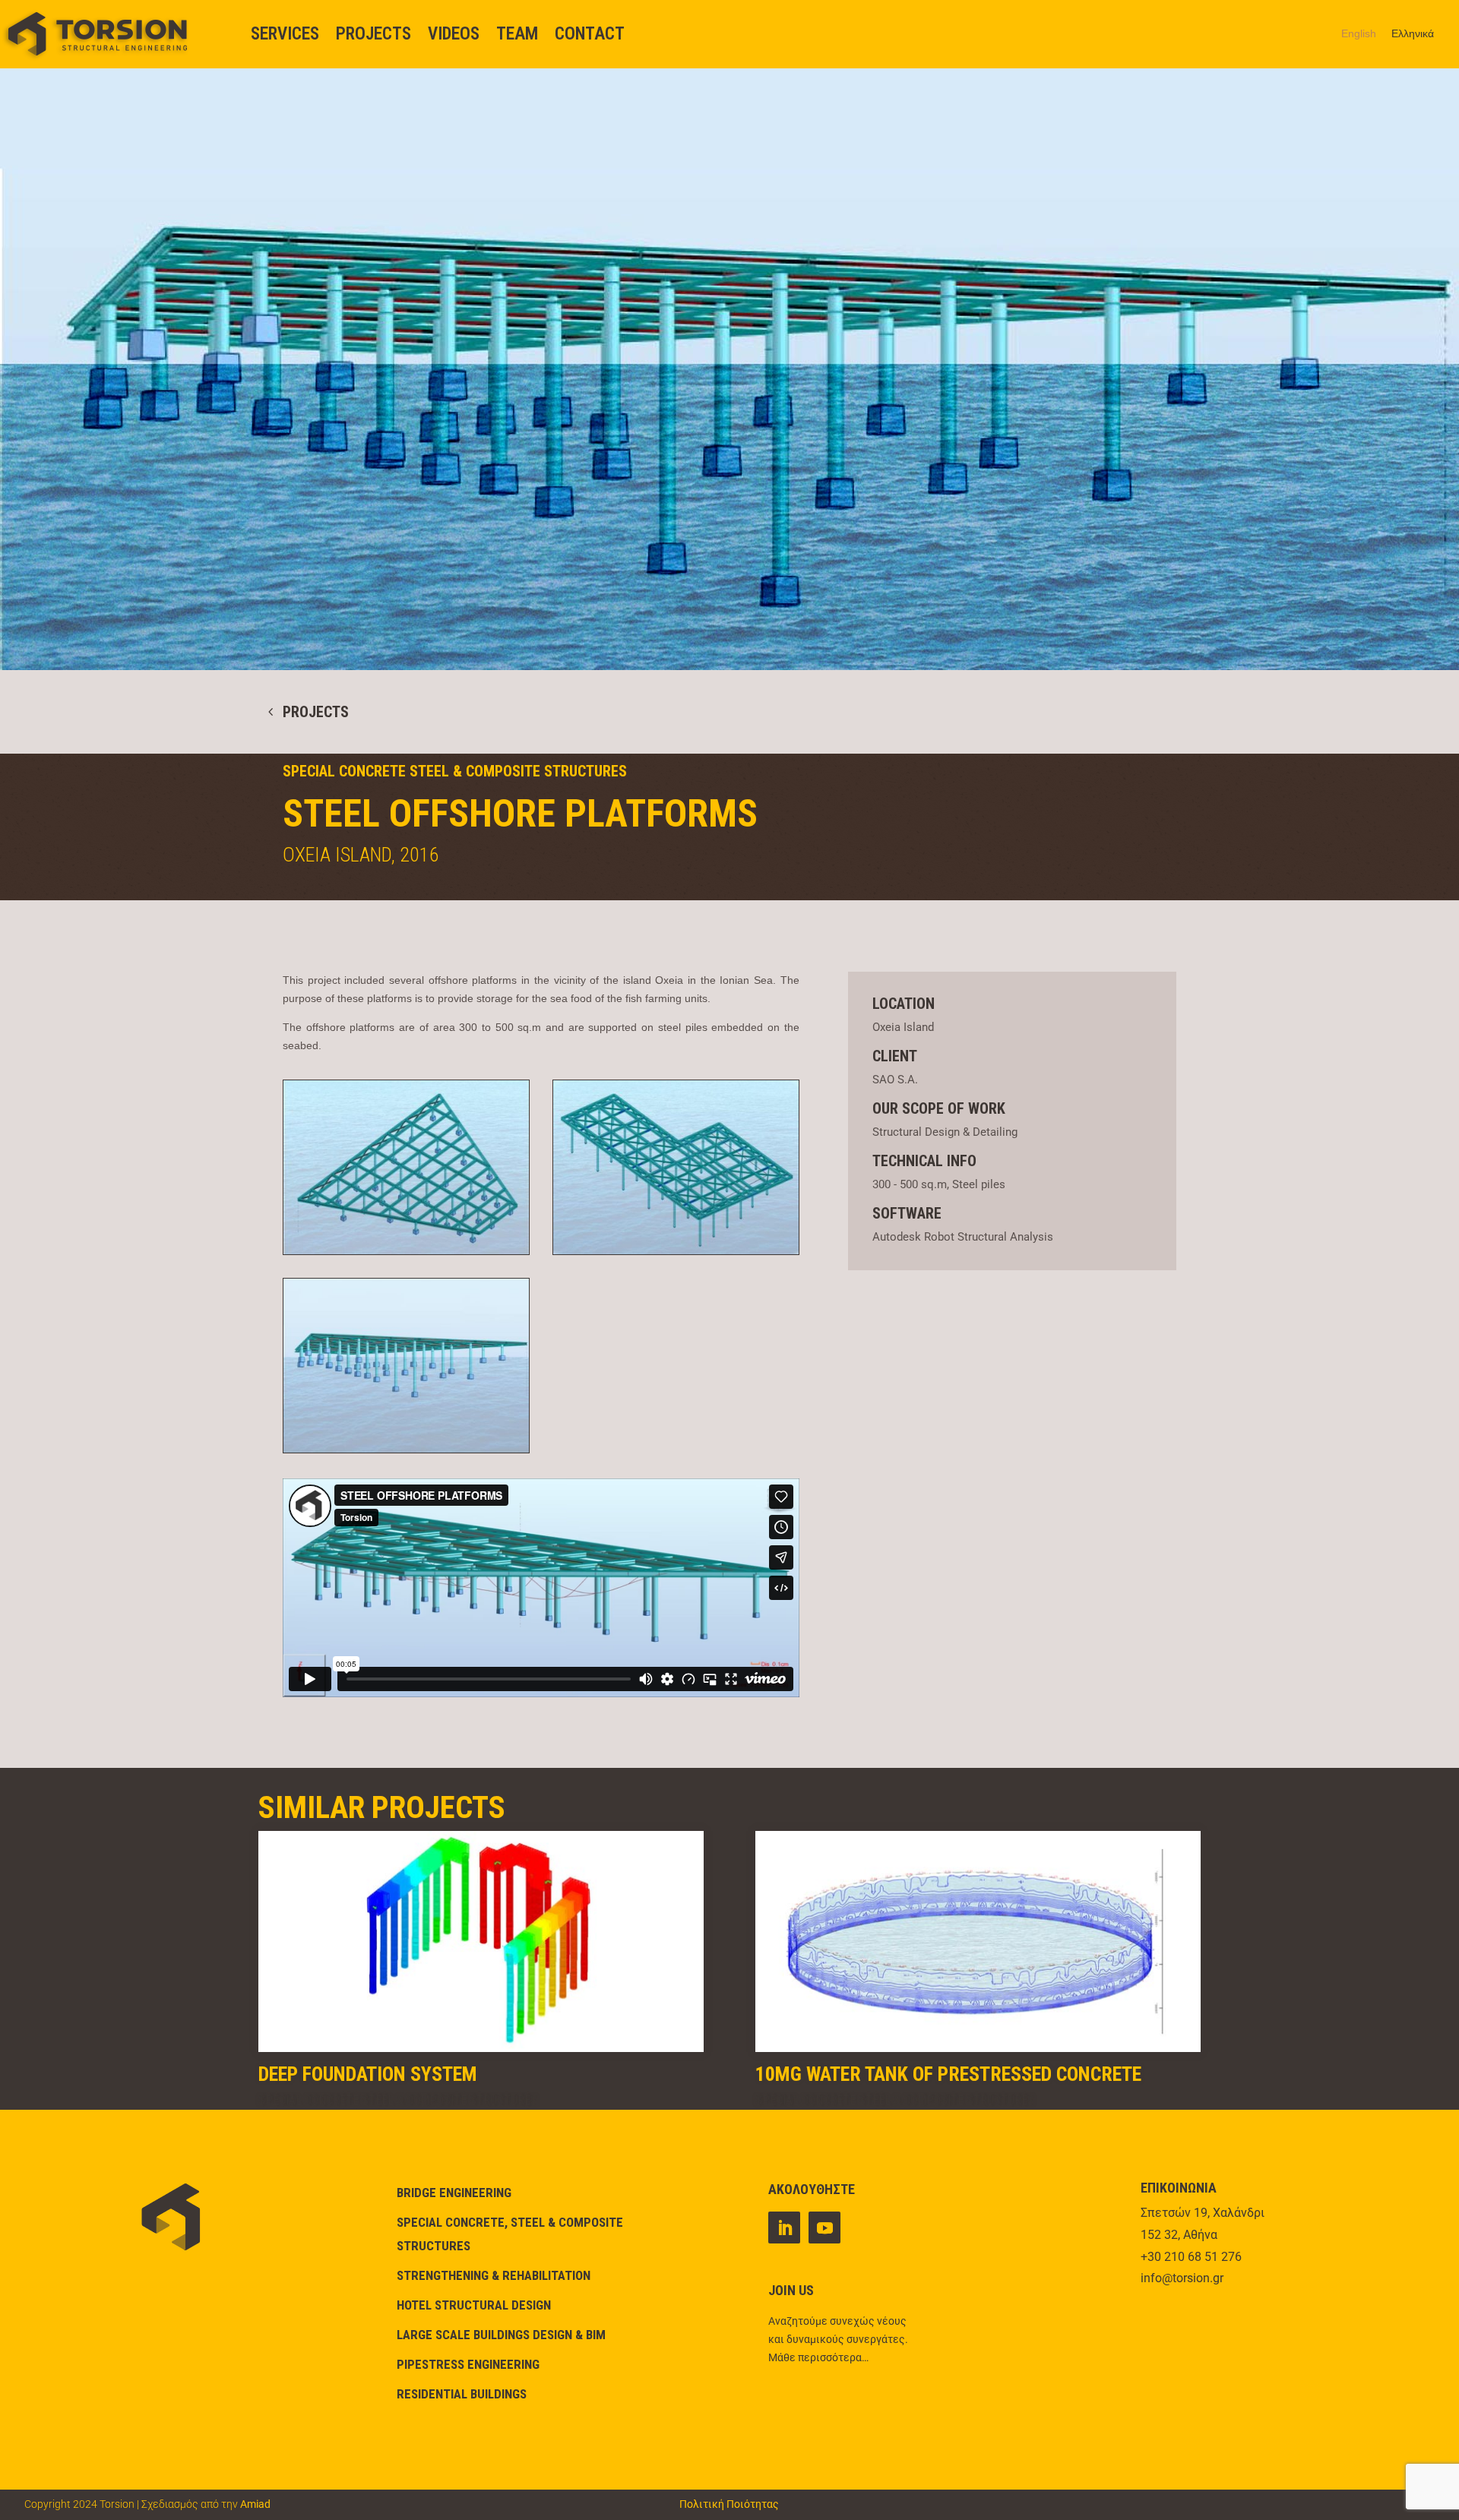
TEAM (517, 34)
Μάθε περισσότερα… (818, 2357)
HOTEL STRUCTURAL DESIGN (474, 2305)
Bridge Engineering (454, 2193)
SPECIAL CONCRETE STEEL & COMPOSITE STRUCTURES (455, 771)
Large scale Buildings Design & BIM (501, 2335)
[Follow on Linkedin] (784, 2228)
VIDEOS (454, 34)
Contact (590, 34)
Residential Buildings (462, 2394)
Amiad (255, 2504)
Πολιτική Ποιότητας (729, 2504)
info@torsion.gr (1182, 2278)
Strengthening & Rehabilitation (494, 2275)
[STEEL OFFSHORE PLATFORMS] (406, 1254)
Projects (373, 34)
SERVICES (285, 34)
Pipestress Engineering (468, 2364)
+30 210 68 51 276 (1191, 2257)
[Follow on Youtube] (824, 2228)
